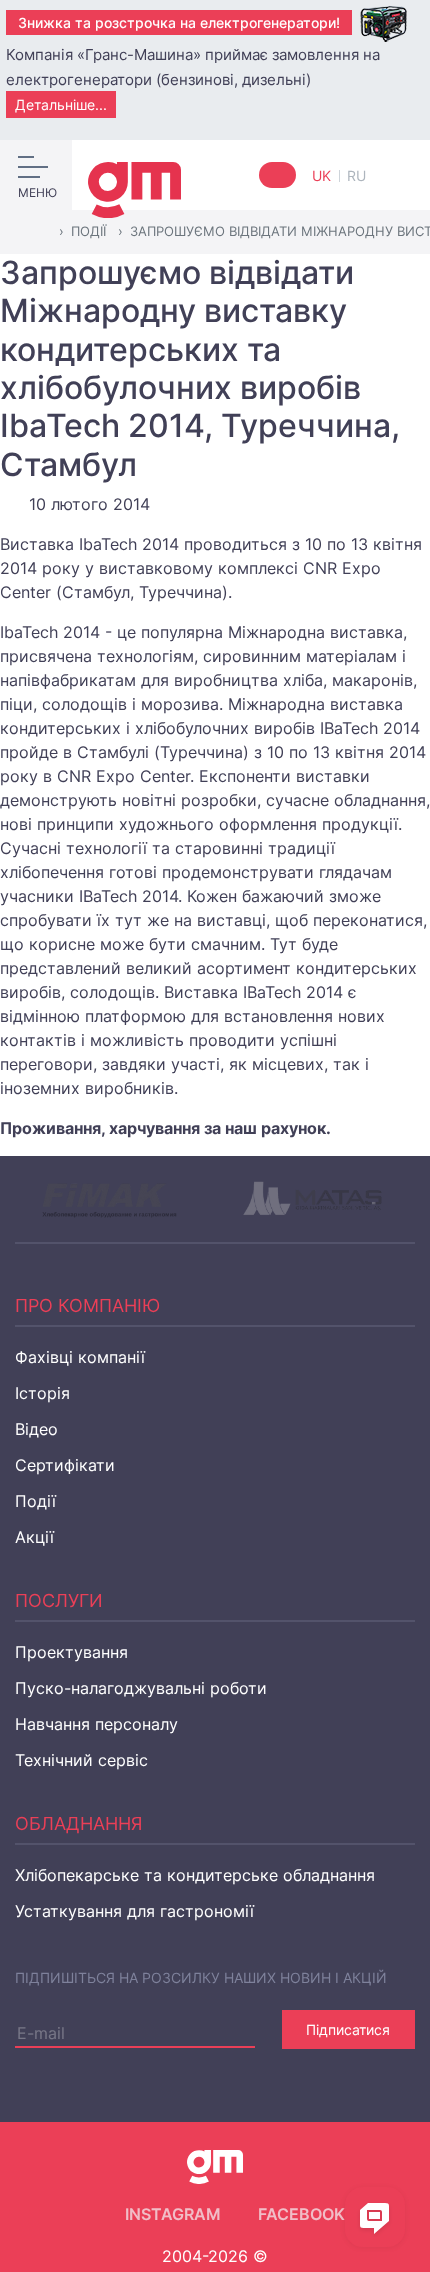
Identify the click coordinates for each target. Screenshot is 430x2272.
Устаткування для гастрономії (134, 1911)
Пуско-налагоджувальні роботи (141, 1688)
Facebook (301, 2214)
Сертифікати (65, 1465)
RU (356, 175)
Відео (36, 1429)
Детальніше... (61, 104)
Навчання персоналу (96, 1724)
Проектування (71, 1652)
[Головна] (39, 232)
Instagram (173, 2214)
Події (35, 1501)
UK (323, 175)
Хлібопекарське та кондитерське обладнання (195, 1875)
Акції (34, 1537)
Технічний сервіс (81, 1760)
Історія (42, 1393)
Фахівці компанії (80, 1357)
